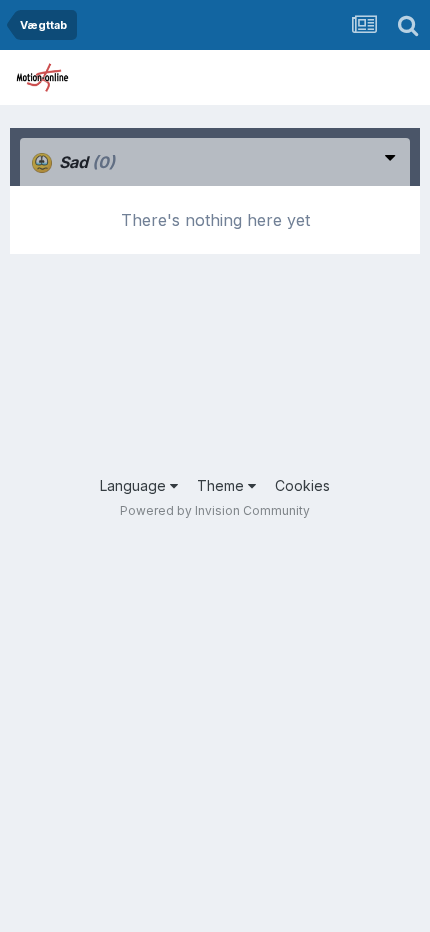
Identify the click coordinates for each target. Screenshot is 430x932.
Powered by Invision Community (215, 510)
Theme (222, 485)
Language (135, 485)
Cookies (302, 485)
